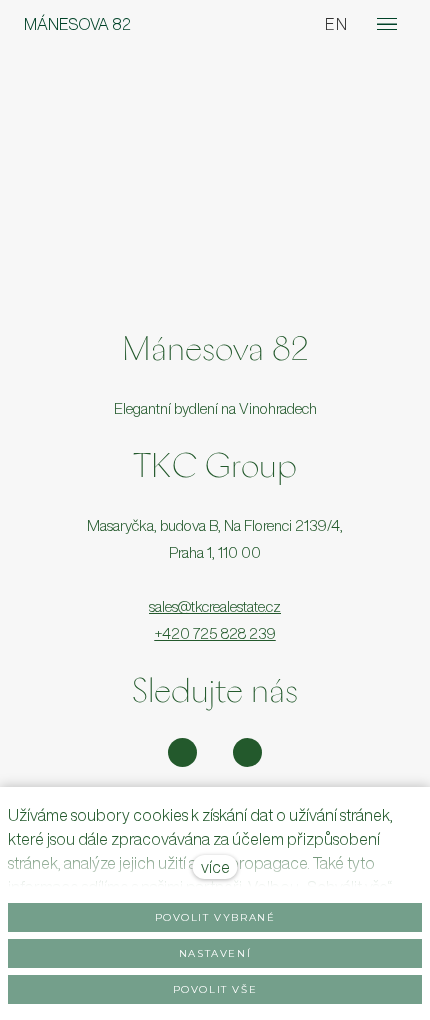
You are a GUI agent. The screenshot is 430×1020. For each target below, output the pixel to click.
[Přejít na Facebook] (247, 752)
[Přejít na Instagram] (182, 752)
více (215, 867)
